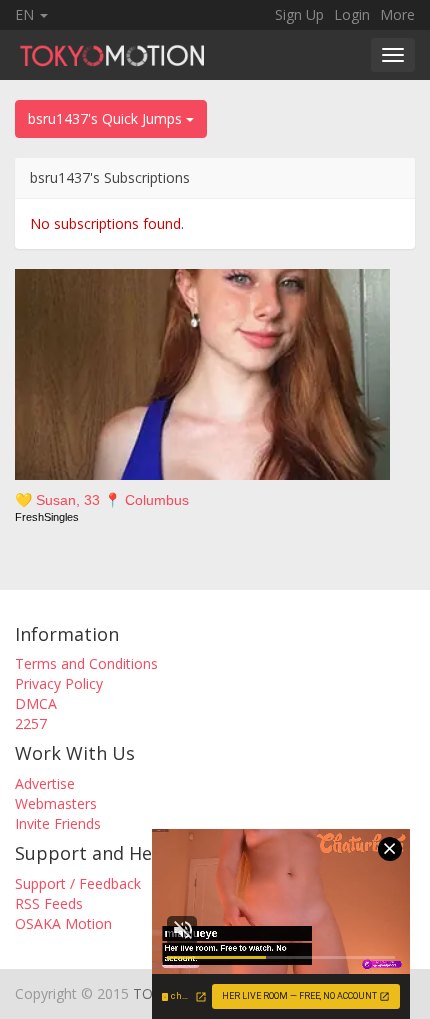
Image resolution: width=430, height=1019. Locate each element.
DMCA (36, 703)
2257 (31, 723)
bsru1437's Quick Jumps (107, 118)
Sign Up (299, 14)
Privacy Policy (59, 683)
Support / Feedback (78, 883)
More (397, 14)
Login (352, 14)
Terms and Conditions (86, 663)
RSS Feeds (49, 903)
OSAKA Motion (63, 923)
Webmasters (56, 803)
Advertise (45, 783)
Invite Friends (58, 823)
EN (26, 14)
